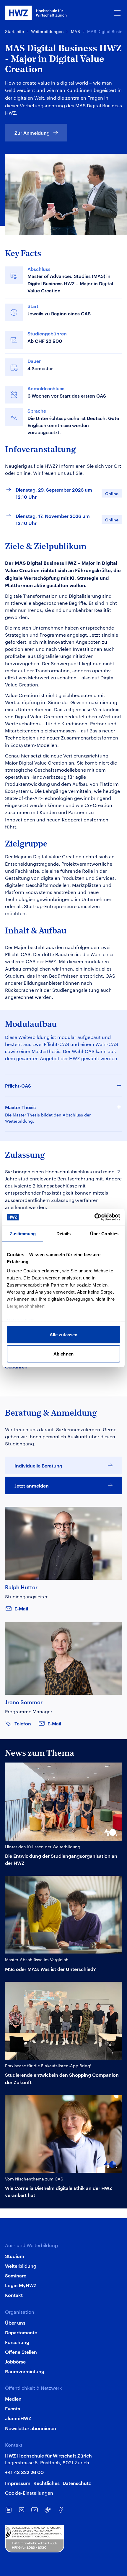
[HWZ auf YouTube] (35, 2510)
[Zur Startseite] (36, 13)
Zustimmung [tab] (23, 1233)
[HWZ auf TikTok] (48, 2510)
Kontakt (14, 2295)
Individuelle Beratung (38, 1465)
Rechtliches (47, 2483)
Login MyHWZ (21, 2285)
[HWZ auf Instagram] (22, 2510)
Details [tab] (64, 1233)
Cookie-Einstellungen (29, 2493)
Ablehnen (63, 1354)
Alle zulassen (63, 1334)
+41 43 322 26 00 (24, 2472)
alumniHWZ (18, 2418)
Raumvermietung (25, 2371)
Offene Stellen (21, 2352)
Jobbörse (15, 2361)
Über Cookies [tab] (104, 1233)
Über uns (15, 2323)
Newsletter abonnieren (31, 2428)
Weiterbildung (21, 2266)
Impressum (18, 2483)
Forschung (17, 2342)
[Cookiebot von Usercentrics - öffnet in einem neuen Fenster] (94, 1217)
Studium (15, 2256)
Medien (13, 2399)
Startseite (14, 31)
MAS (75, 31)
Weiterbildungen (47, 31)
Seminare (16, 2275)
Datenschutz (77, 2483)
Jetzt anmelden (32, 1485)
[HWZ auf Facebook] (61, 2510)
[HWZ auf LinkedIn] (9, 2510)
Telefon (23, 1723)
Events (13, 2408)
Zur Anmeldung (32, 133)
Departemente (21, 2332)
